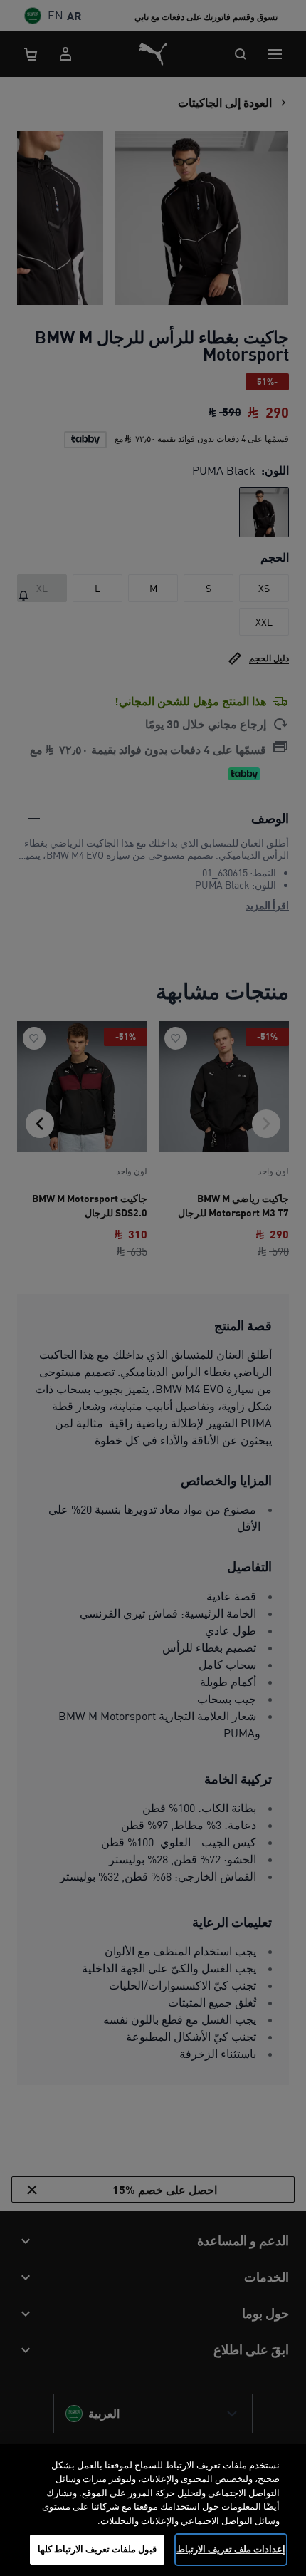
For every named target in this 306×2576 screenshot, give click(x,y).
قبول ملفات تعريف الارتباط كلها (97, 2549)
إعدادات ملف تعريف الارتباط (231, 2549)
